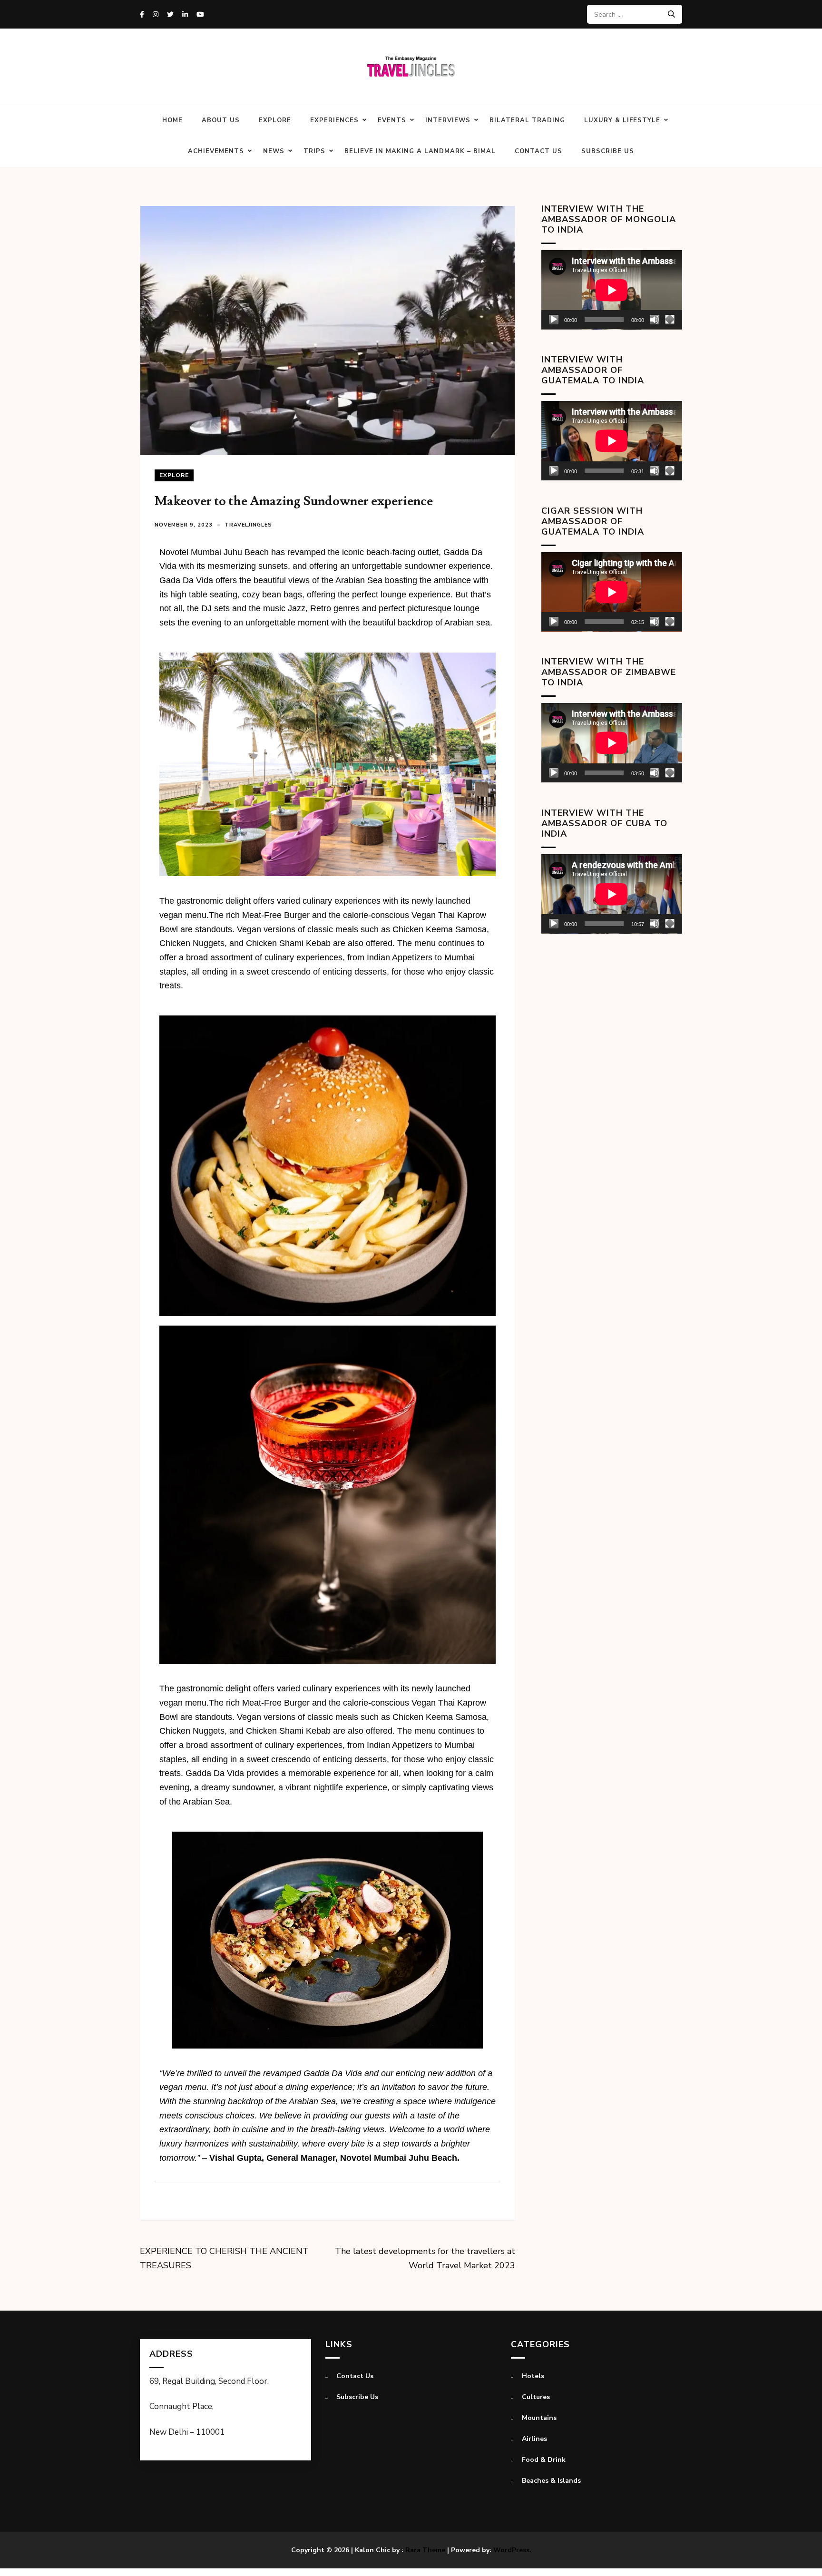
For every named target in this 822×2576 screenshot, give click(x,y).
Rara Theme (425, 2550)
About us (221, 120)
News (274, 151)
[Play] (554, 320)
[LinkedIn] (185, 15)
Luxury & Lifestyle (622, 120)
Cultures (536, 2397)
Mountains (539, 2418)
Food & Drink (544, 2460)
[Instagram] (156, 15)
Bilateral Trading (527, 120)
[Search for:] (631, 14)
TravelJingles (248, 525)
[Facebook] (142, 15)
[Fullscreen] (670, 320)
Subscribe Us (608, 151)
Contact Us (538, 151)
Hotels (533, 2376)
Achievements (216, 151)
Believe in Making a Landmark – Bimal (420, 151)
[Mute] (655, 320)
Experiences (334, 120)
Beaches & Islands (551, 2481)
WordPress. (512, 2550)
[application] (612, 290)
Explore (275, 120)
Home (172, 120)
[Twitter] (170, 15)
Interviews (448, 120)
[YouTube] (200, 15)
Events (392, 120)
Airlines (534, 2439)
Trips (314, 151)
